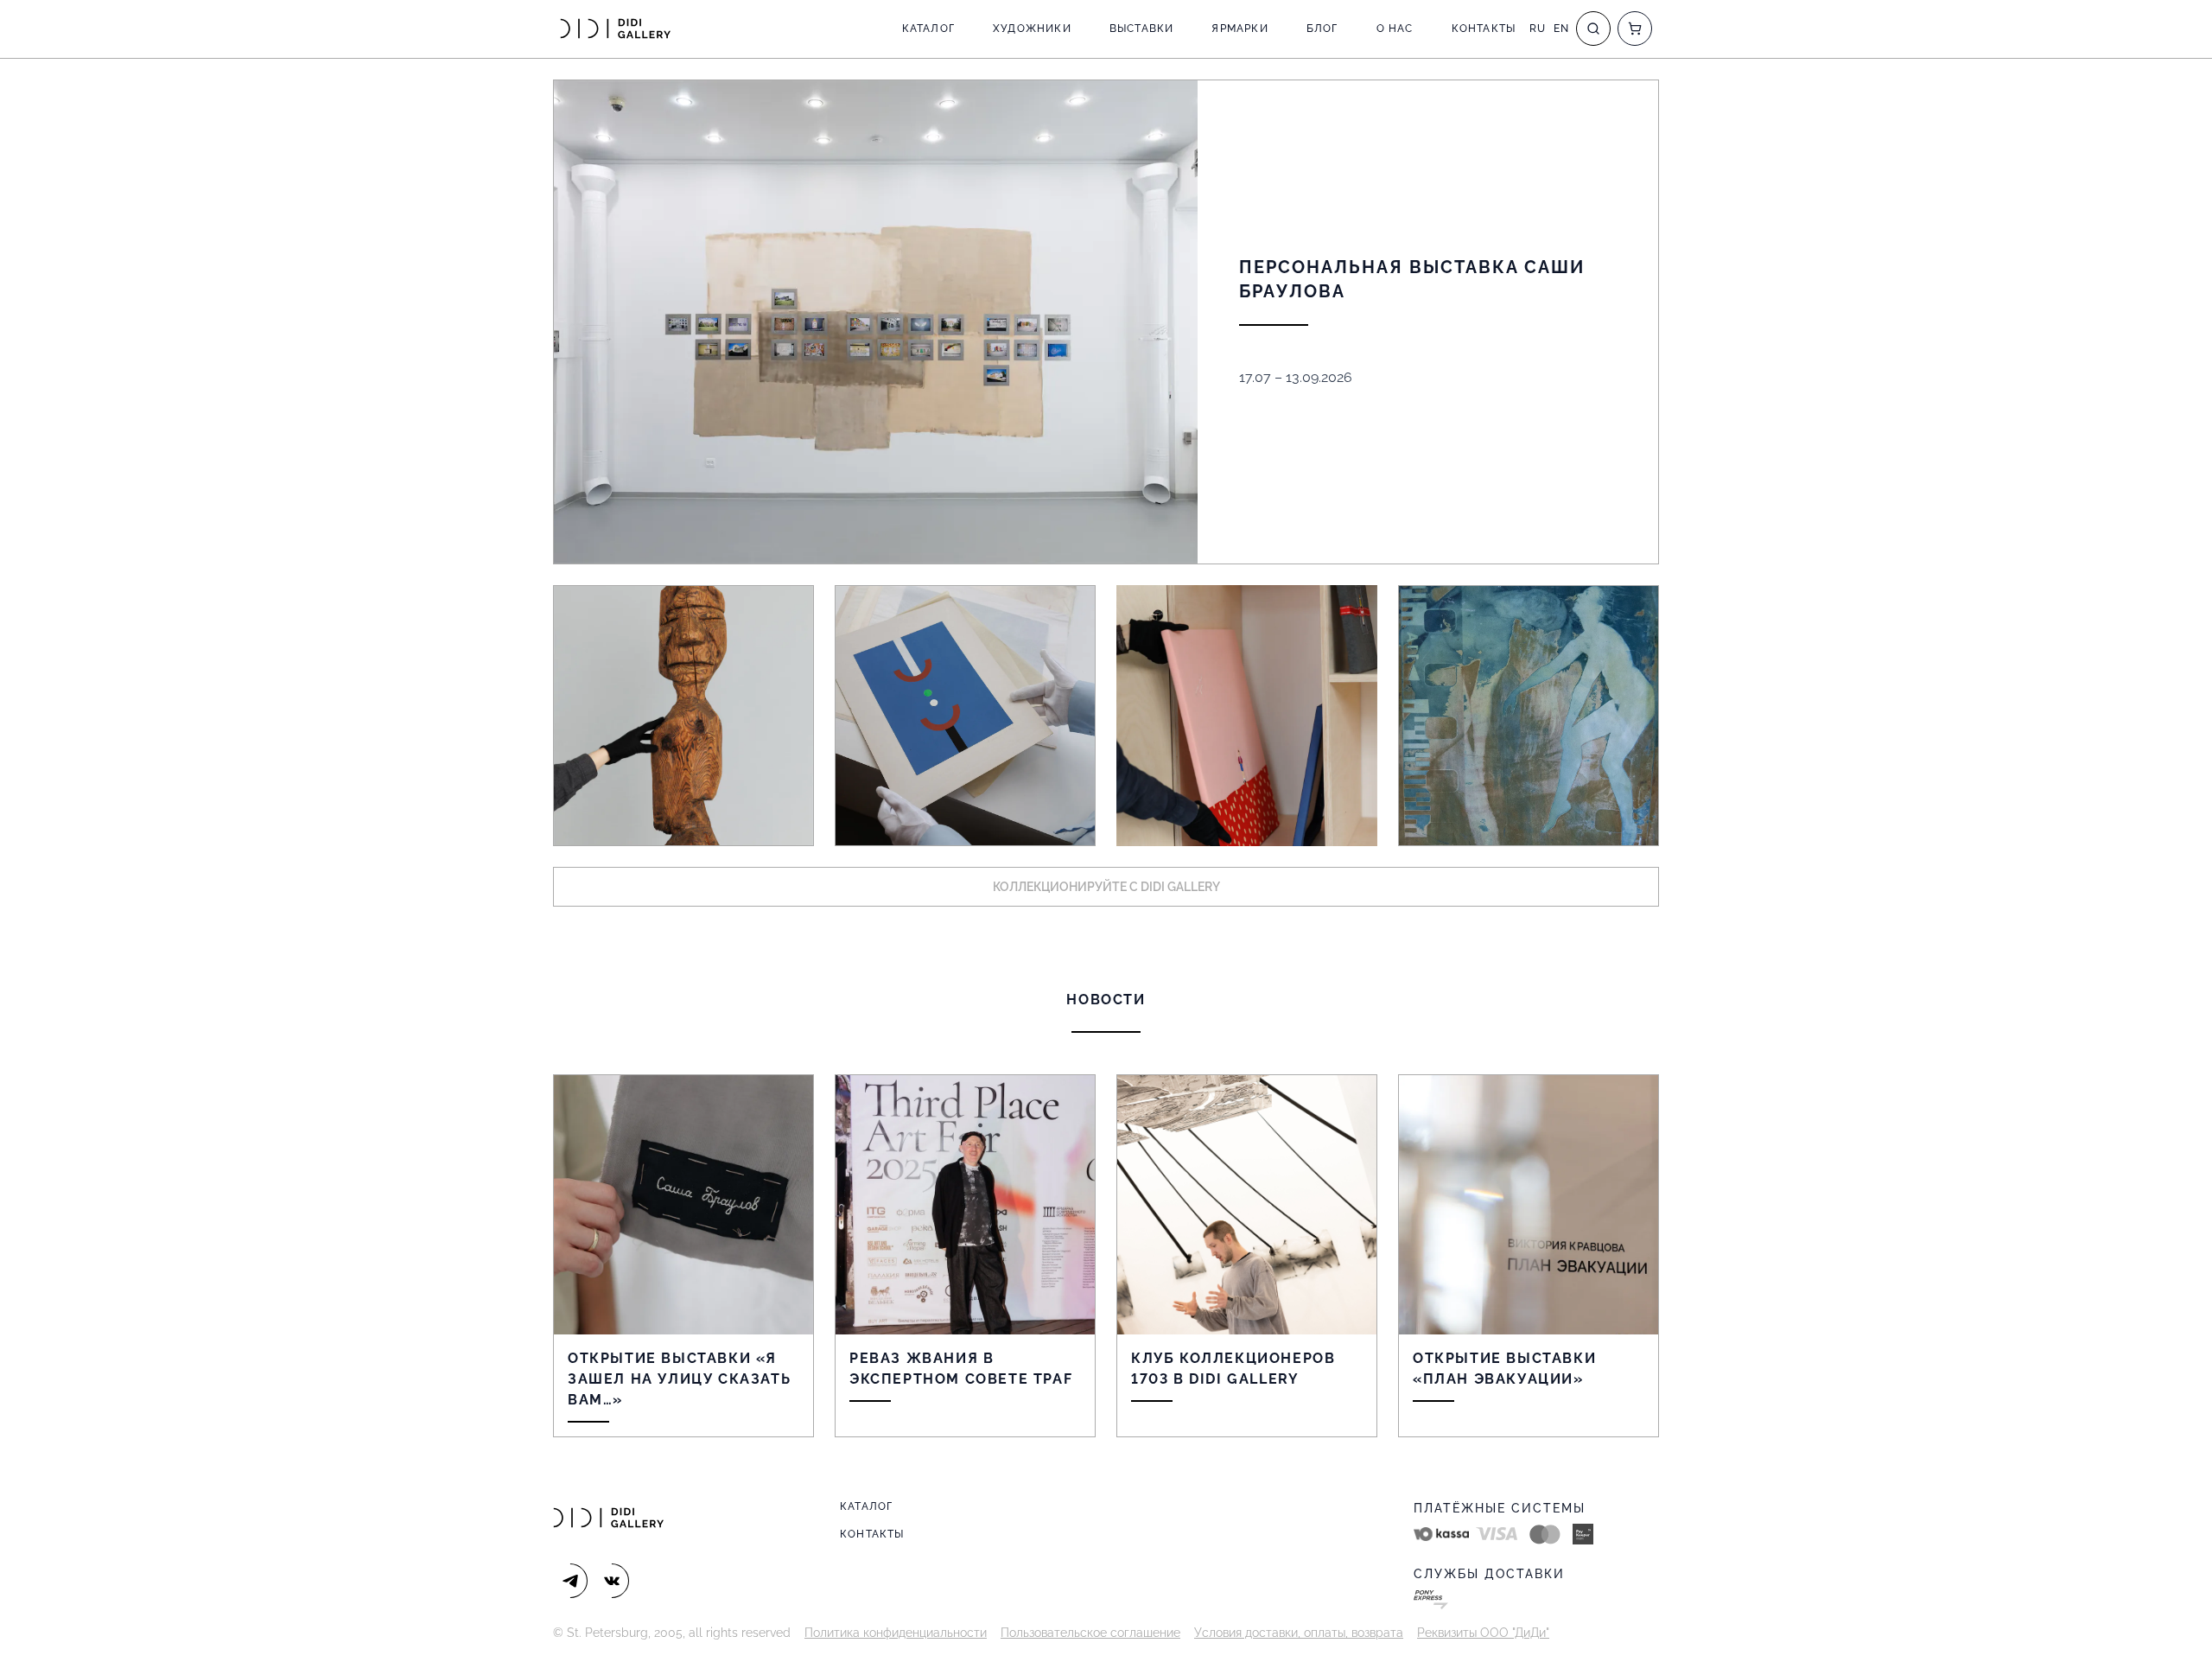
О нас (1395, 29)
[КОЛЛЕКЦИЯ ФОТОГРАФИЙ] (1529, 716)
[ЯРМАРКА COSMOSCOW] (683, 716)
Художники (1032, 29)
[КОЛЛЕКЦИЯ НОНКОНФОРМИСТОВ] (965, 716)
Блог (1322, 29)
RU (1538, 29)
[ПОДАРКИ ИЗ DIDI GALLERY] (1247, 716)
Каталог (928, 29)
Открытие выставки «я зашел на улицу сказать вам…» (679, 1379)
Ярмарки (1239, 29)
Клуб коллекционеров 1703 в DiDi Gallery (1233, 1369)
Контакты (1484, 29)
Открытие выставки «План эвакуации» (1504, 1369)
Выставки (1142, 29)
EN (1561, 29)
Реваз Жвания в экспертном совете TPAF (961, 1369)
